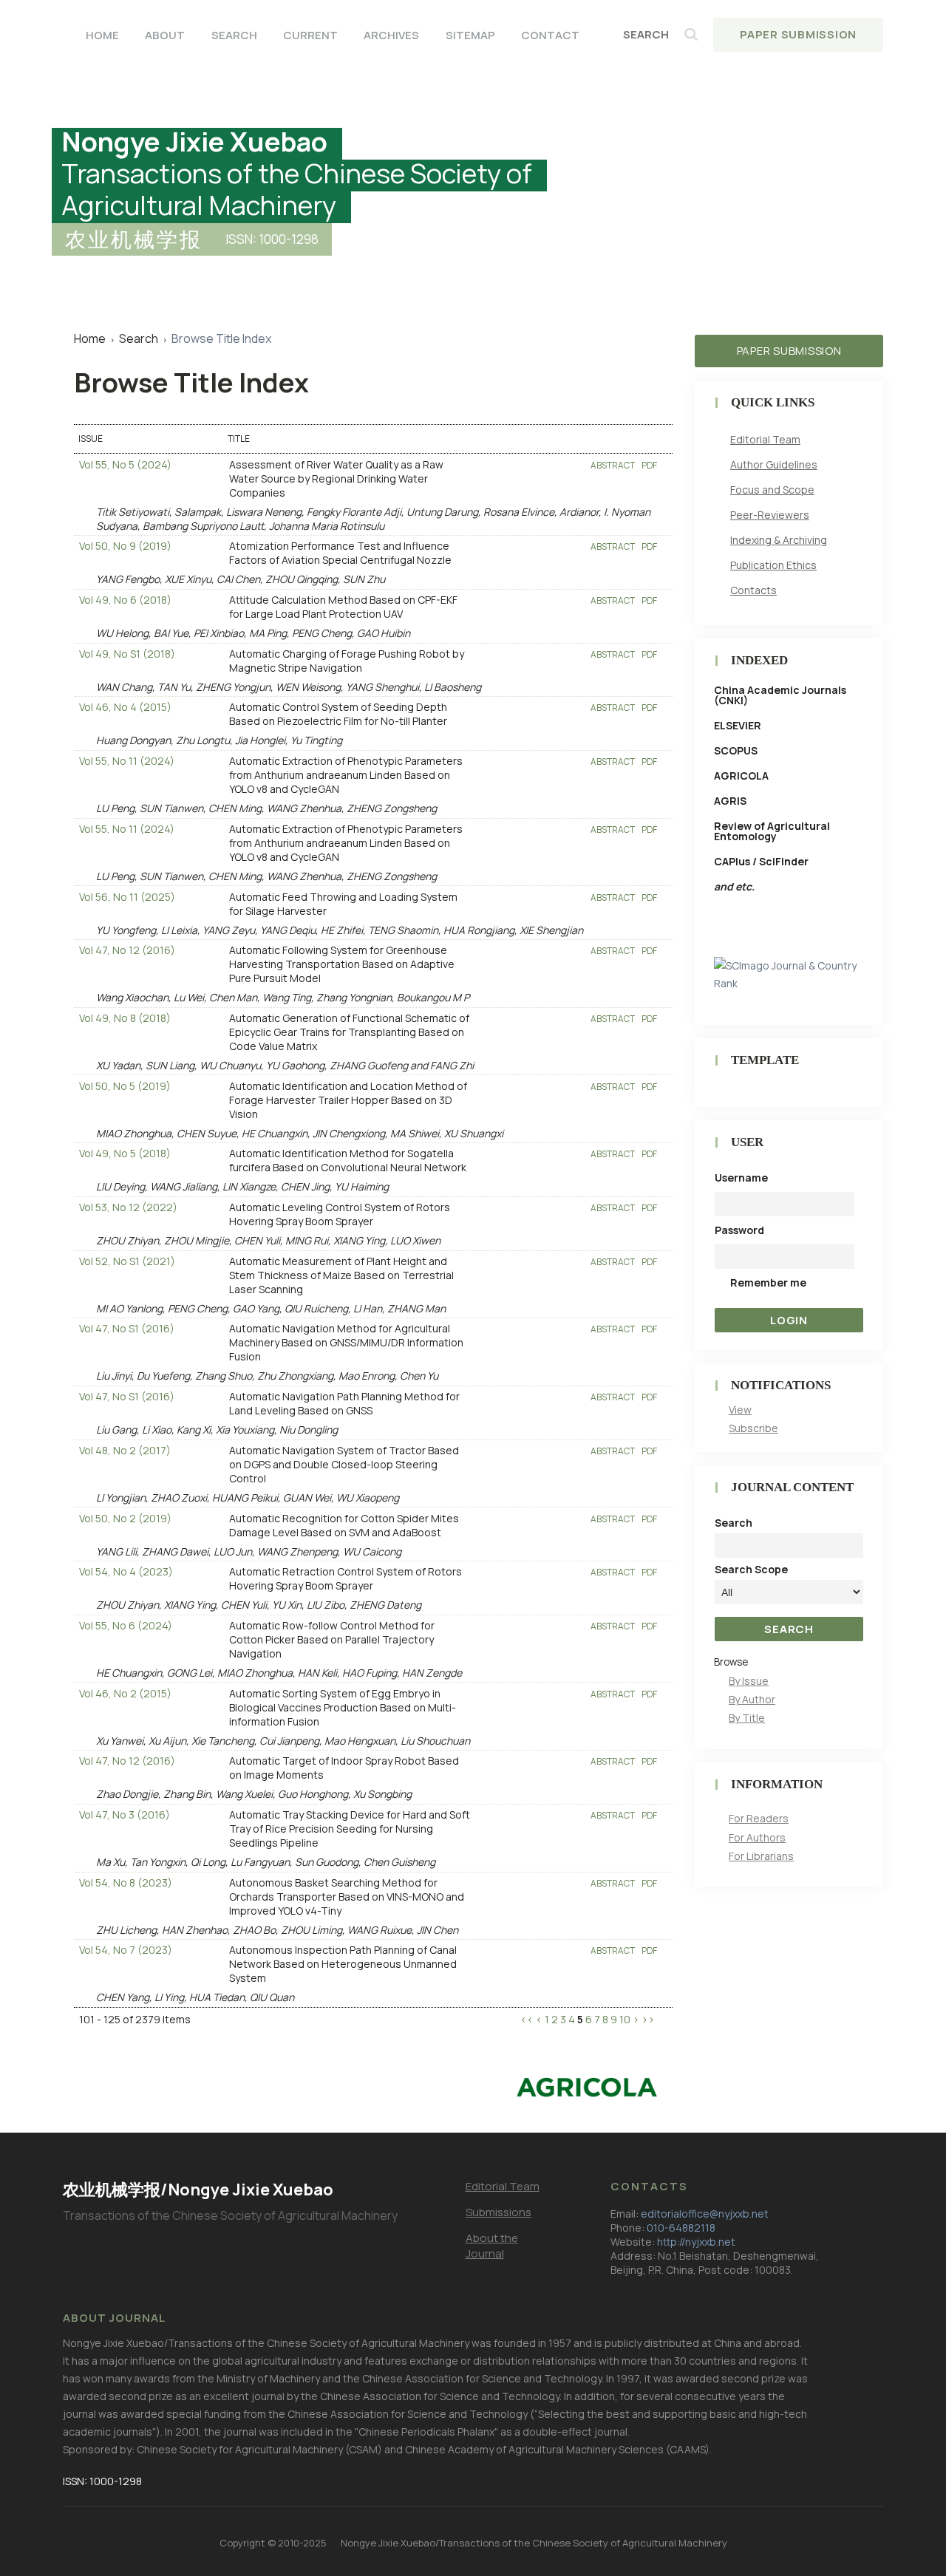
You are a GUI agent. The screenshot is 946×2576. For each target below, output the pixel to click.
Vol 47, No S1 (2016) (127, 1328)
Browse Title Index (221, 338)
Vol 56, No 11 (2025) (127, 897)
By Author (752, 1699)
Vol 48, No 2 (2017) (125, 1450)
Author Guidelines (774, 464)
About (165, 35)
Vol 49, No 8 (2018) (125, 1018)
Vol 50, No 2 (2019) (125, 1518)
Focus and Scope (772, 490)
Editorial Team (765, 439)
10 (625, 2019)
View (740, 1410)
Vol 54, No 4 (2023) (126, 1571)
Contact (550, 35)
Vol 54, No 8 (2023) (126, 1882)
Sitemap (470, 35)
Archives (391, 35)
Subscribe (753, 1428)
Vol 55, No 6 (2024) (126, 1625)
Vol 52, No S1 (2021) (127, 1261)
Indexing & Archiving (779, 540)
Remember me (768, 1282)
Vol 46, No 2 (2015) (125, 1693)
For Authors (757, 1837)
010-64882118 (681, 2228)
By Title (747, 1718)
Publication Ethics (773, 565)
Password (739, 1230)
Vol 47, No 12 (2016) (127, 950)
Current (310, 35)
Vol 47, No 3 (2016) (125, 1815)
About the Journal (492, 2246)
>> (648, 2019)
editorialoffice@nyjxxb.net (705, 2214)
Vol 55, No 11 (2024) (127, 761)
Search (234, 35)
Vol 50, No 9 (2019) (125, 546)
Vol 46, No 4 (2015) (125, 707)
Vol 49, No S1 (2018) (127, 654)
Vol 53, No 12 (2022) (128, 1207)
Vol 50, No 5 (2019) (125, 1086)
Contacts (753, 590)
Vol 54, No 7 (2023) (126, 1950)
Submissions (498, 2212)
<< (527, 2019)
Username (741, 1178)
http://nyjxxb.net (696, 2242)
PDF (649, 465)
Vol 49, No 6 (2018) (125, 600)
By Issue (749, 1681)
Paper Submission (798, 34)
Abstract (613, 465)
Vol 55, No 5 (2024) (125, 464)
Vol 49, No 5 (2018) (125, 1153)
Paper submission (789, 351)
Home (102, 35)
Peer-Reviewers (770, 515)
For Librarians (761, 1856)
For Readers (759, 1818)
